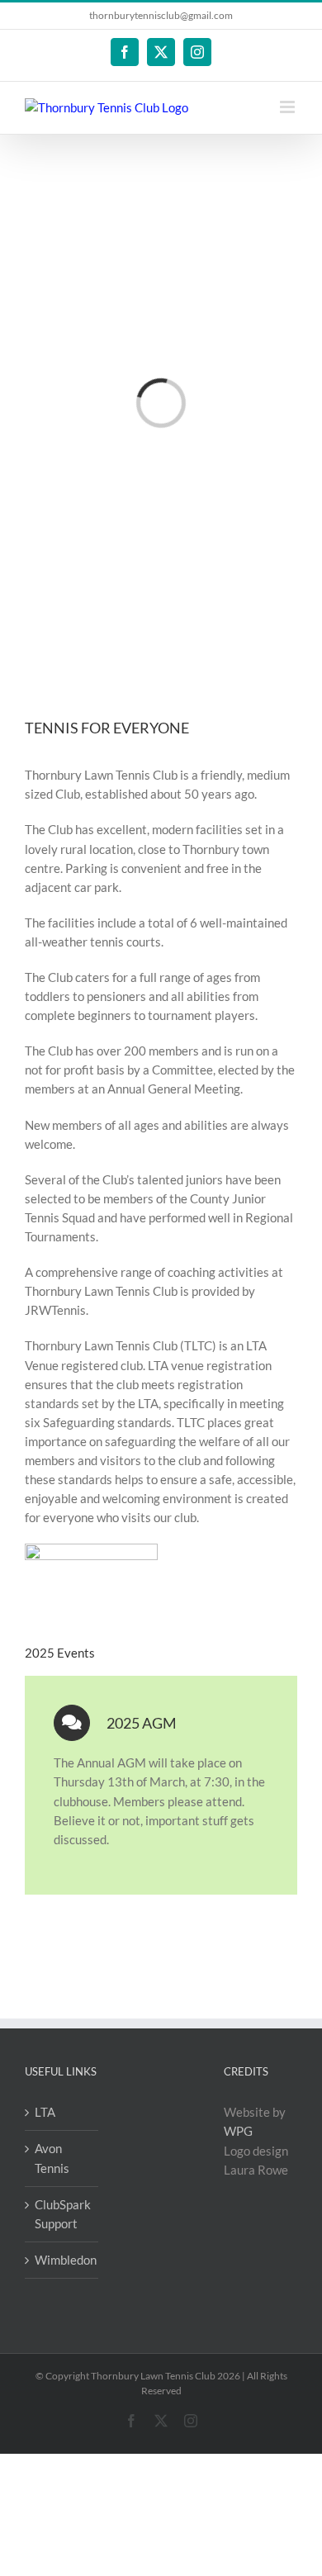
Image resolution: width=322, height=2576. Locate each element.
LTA (45, 2112)
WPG (238, 2131)
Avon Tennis (52, 2158)
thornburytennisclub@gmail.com (161, 15)
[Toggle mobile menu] (289, 107)
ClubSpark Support (62, 2214)
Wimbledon (62, 2260)
